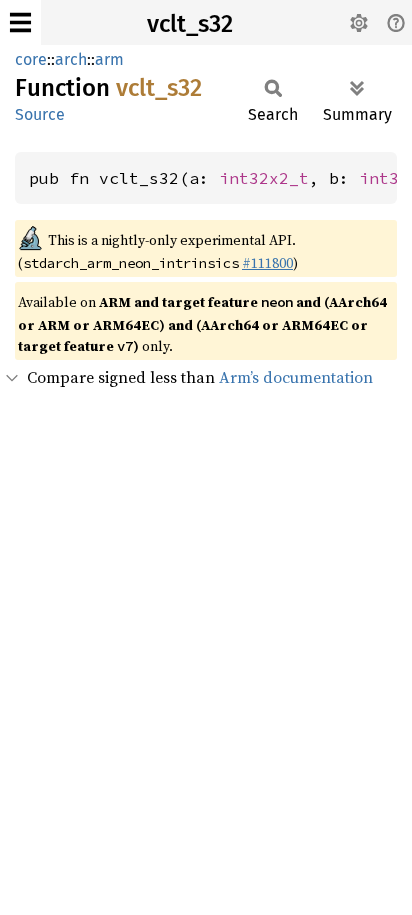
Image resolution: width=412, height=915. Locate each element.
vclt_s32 (190, 24)
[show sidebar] (20, 22)
